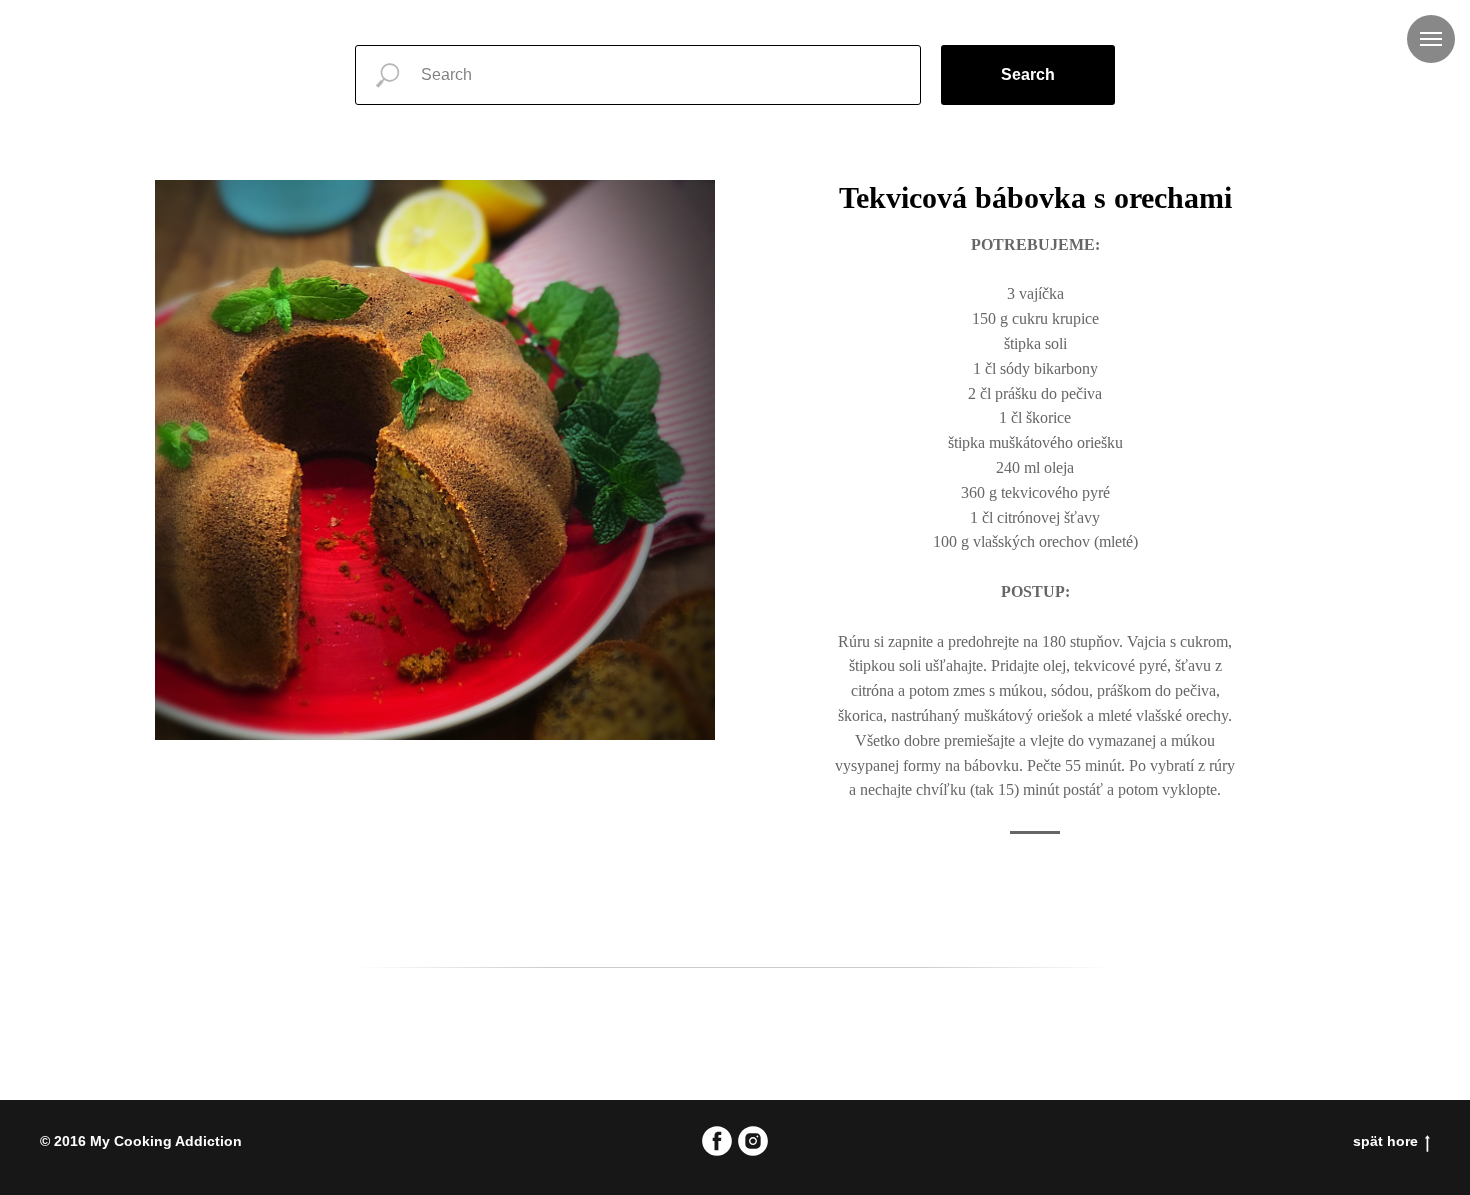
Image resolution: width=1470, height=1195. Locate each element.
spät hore (1385, 1141)
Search (1028, 74)
